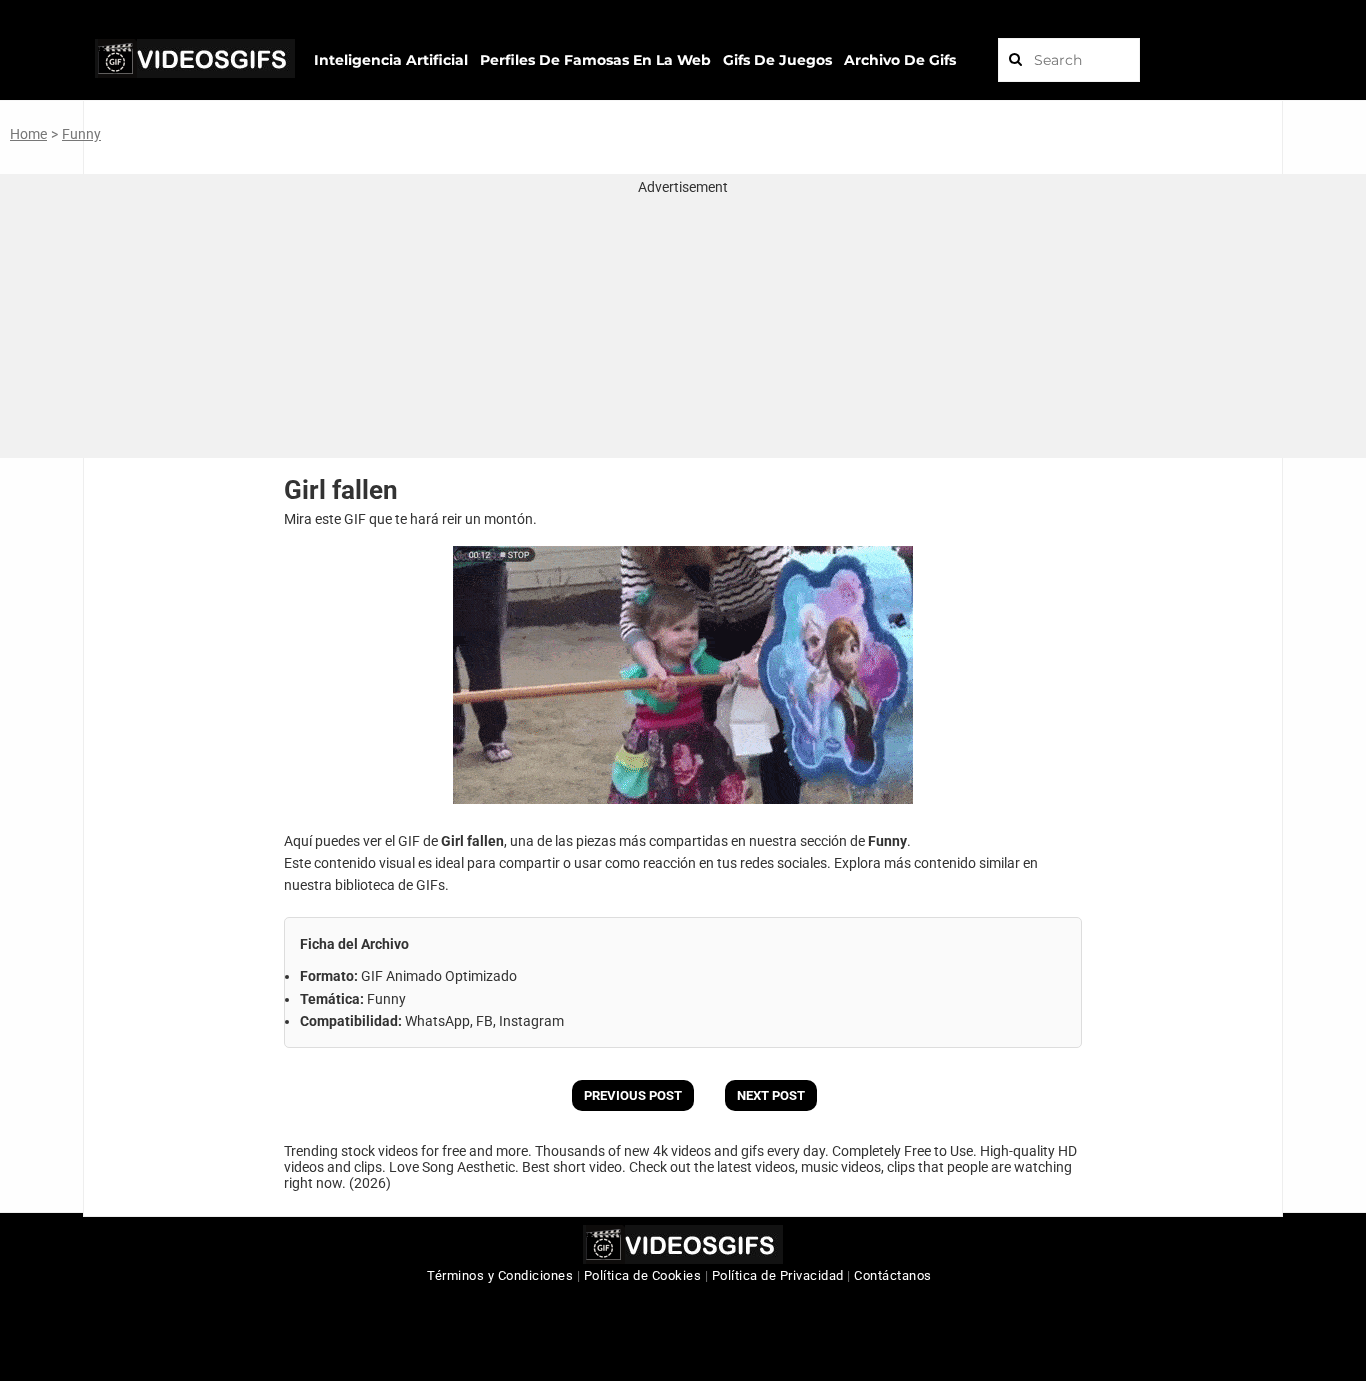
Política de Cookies (643, 1275)
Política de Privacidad (778, 1275)
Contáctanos (893, 1275)
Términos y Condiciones (500, 1275)
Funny (81, 134)
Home (28, 134)
